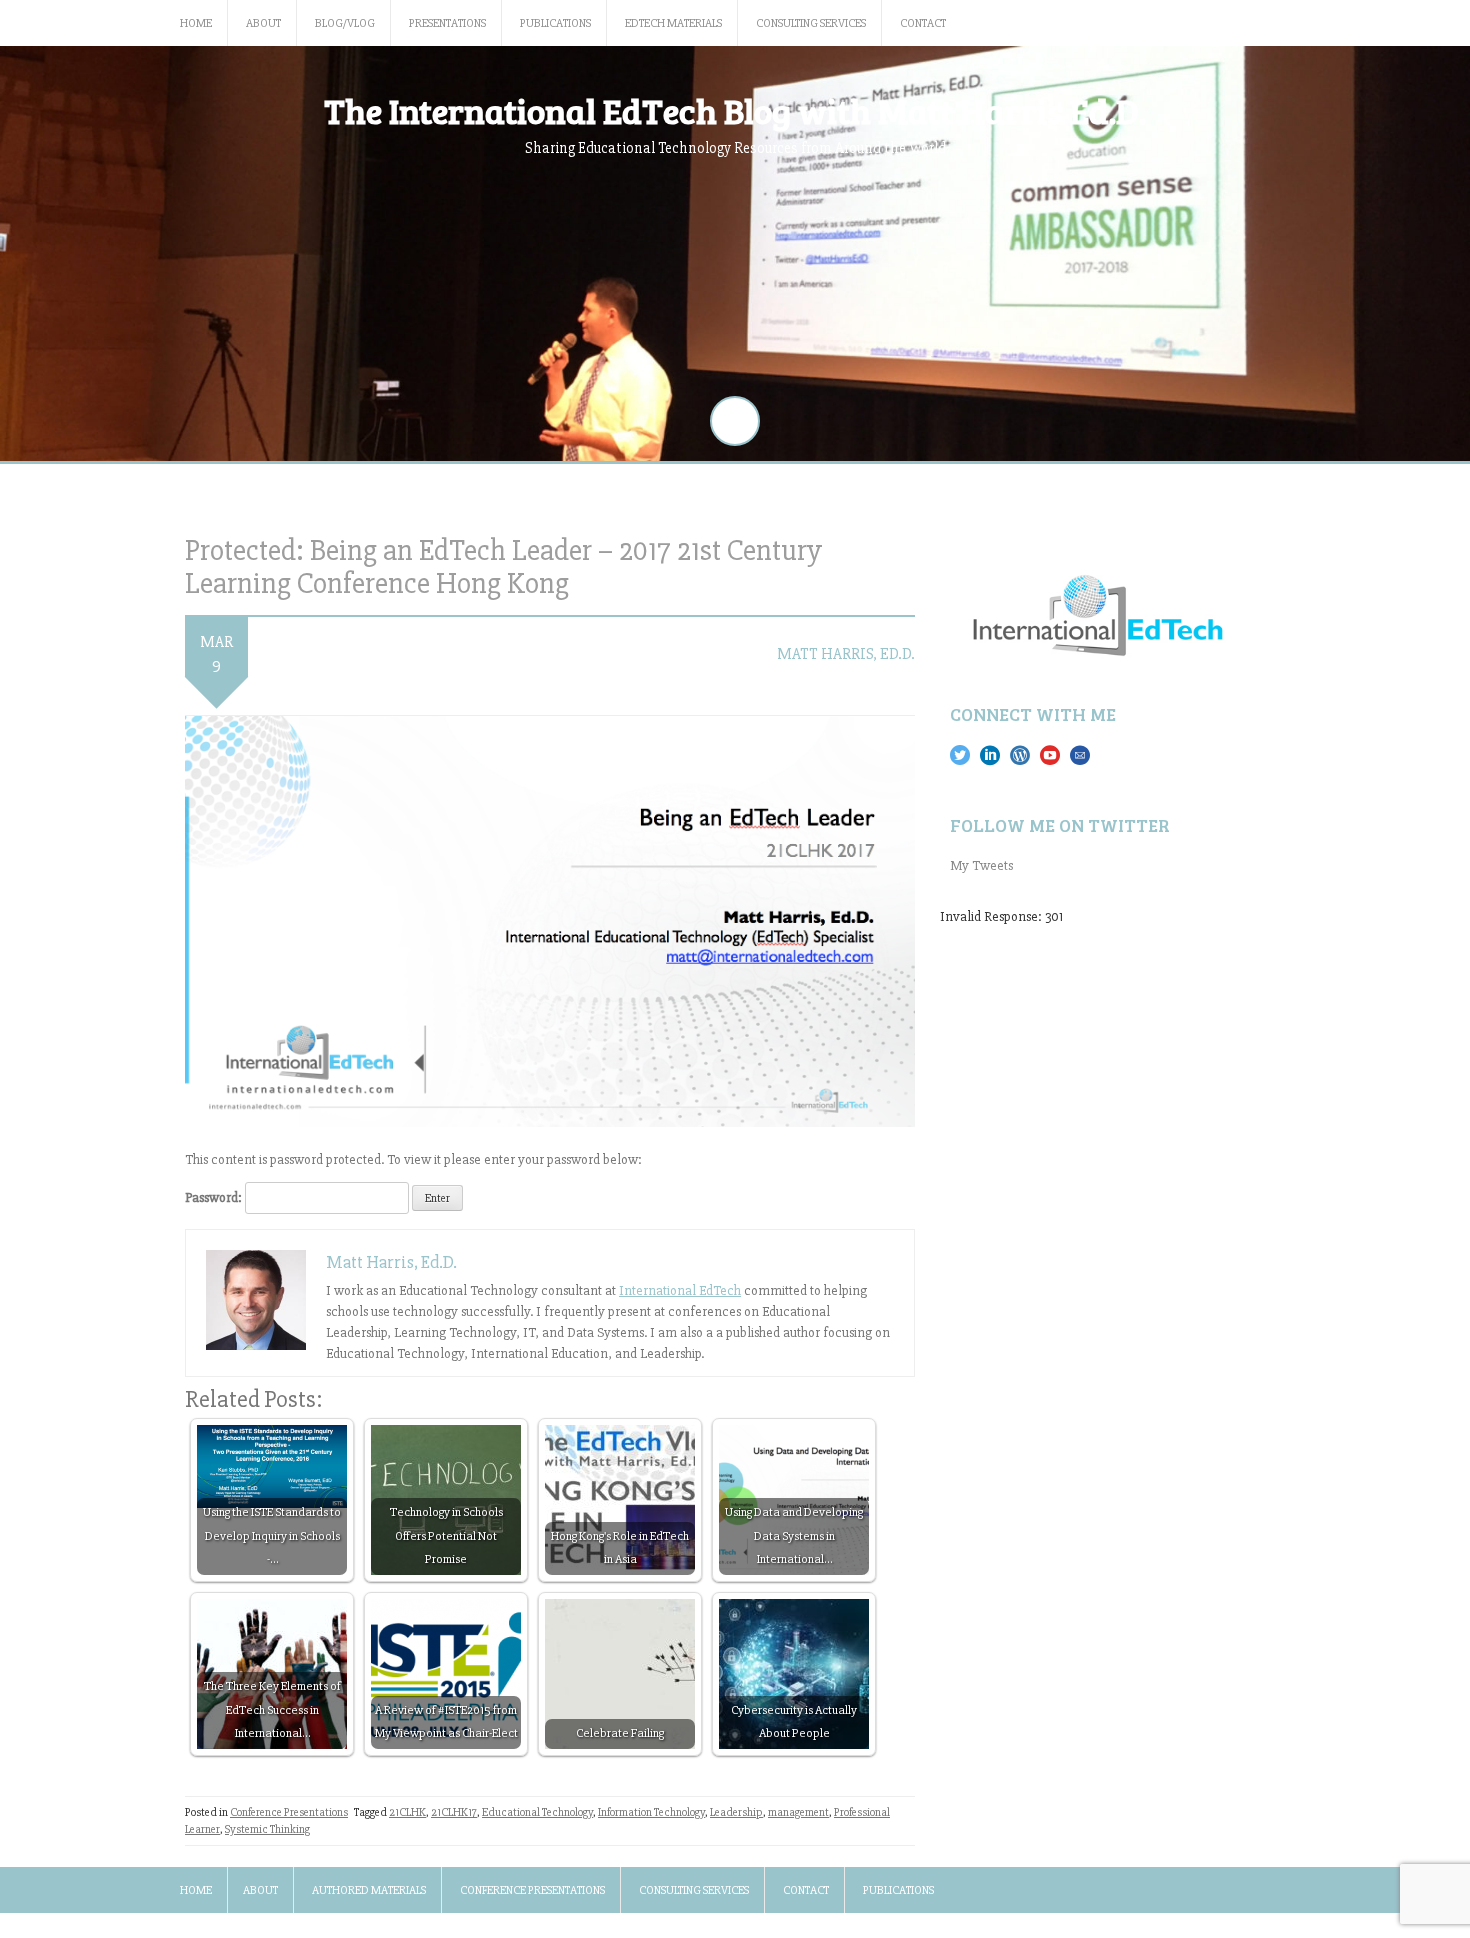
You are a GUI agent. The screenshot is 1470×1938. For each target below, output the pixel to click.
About (263, 23)
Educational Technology (537, 1812)
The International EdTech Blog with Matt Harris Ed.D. (735, 110)
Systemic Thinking (267, 1829)
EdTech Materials (673, 23)
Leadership (736, 1812)
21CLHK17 (454, 1812)
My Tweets (981, 865)
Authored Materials (369, 1890)
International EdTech (680, 1290)
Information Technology (651, 1812)
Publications (555, 23)
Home (196, 23)
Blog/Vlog (345, 23)
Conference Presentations (289, 1812)
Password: (215, 1197)
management (798, 1812)
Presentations (447, 23)
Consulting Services (811, 23)
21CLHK (407, 1812)
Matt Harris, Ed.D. (846, 654)
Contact (923, 23)
